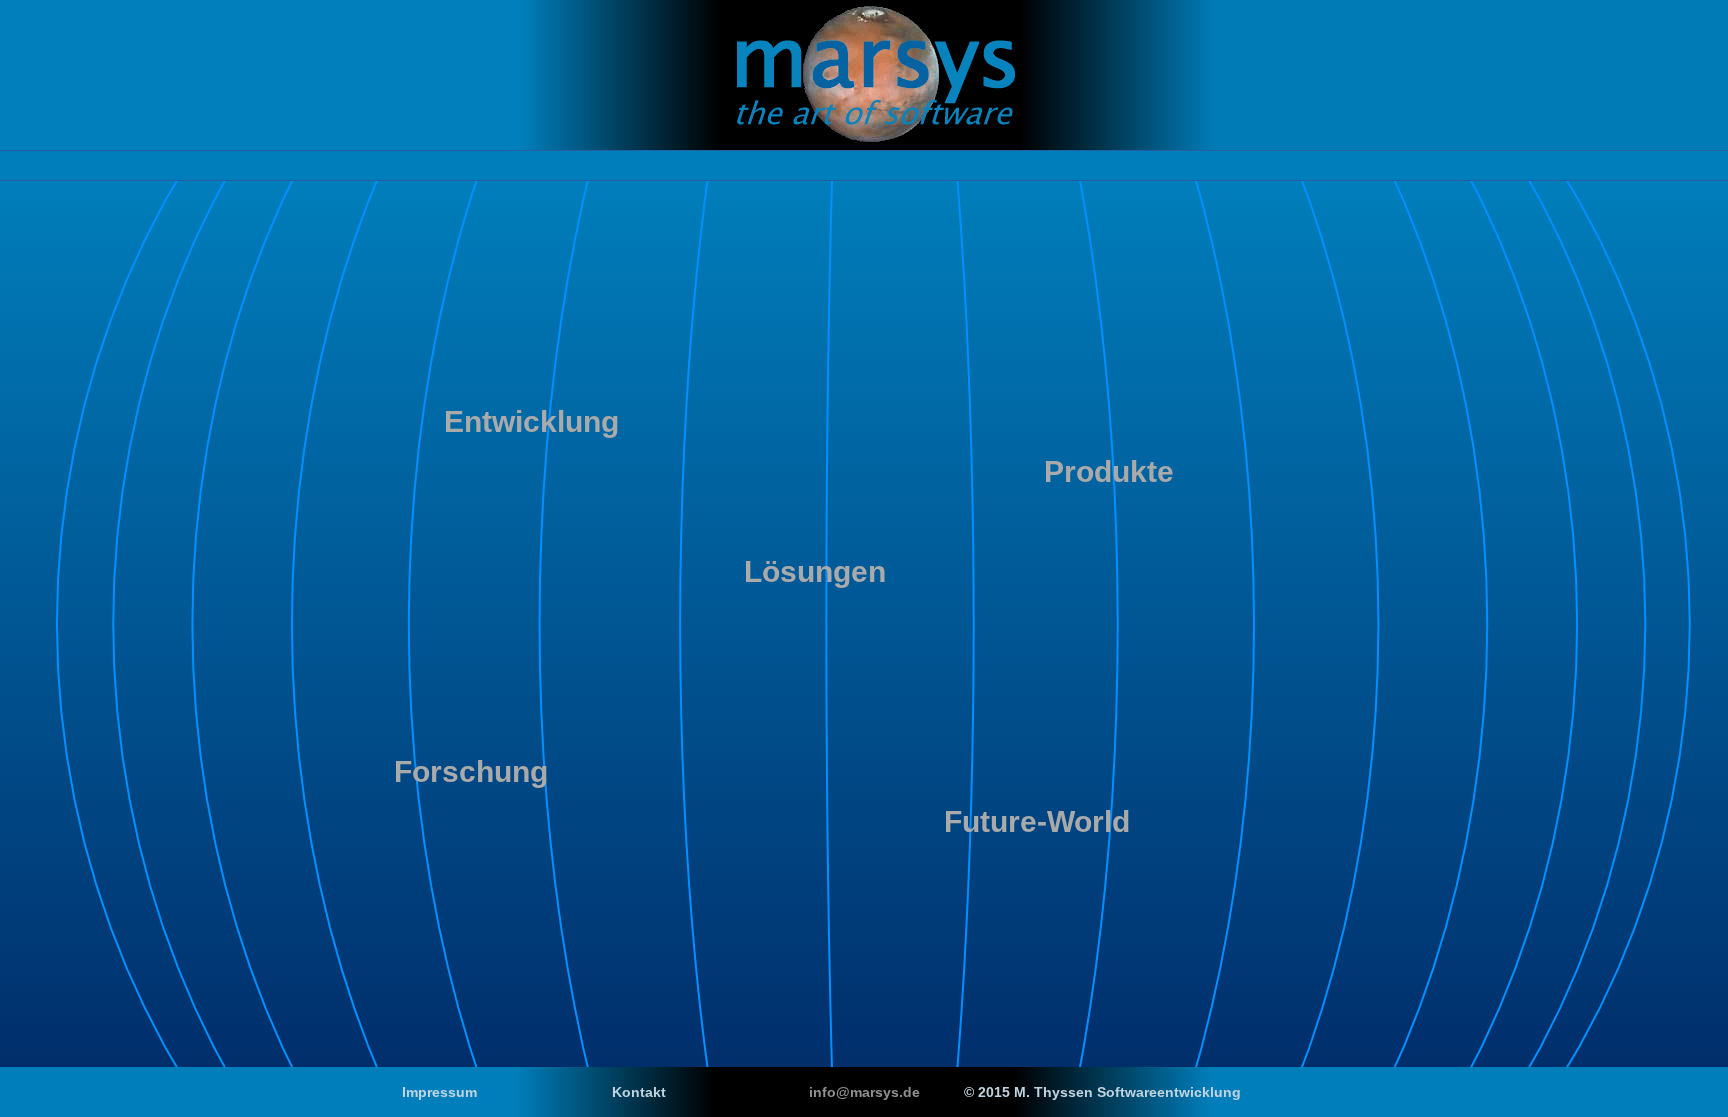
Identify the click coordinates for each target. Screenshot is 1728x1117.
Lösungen (815, 571)
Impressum (439, 1092)
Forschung (471, 771)
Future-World (1037, 821)
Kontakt (639, 1092)
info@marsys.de (864, 1092)
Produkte (1109, 471)
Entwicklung (531, 421)
